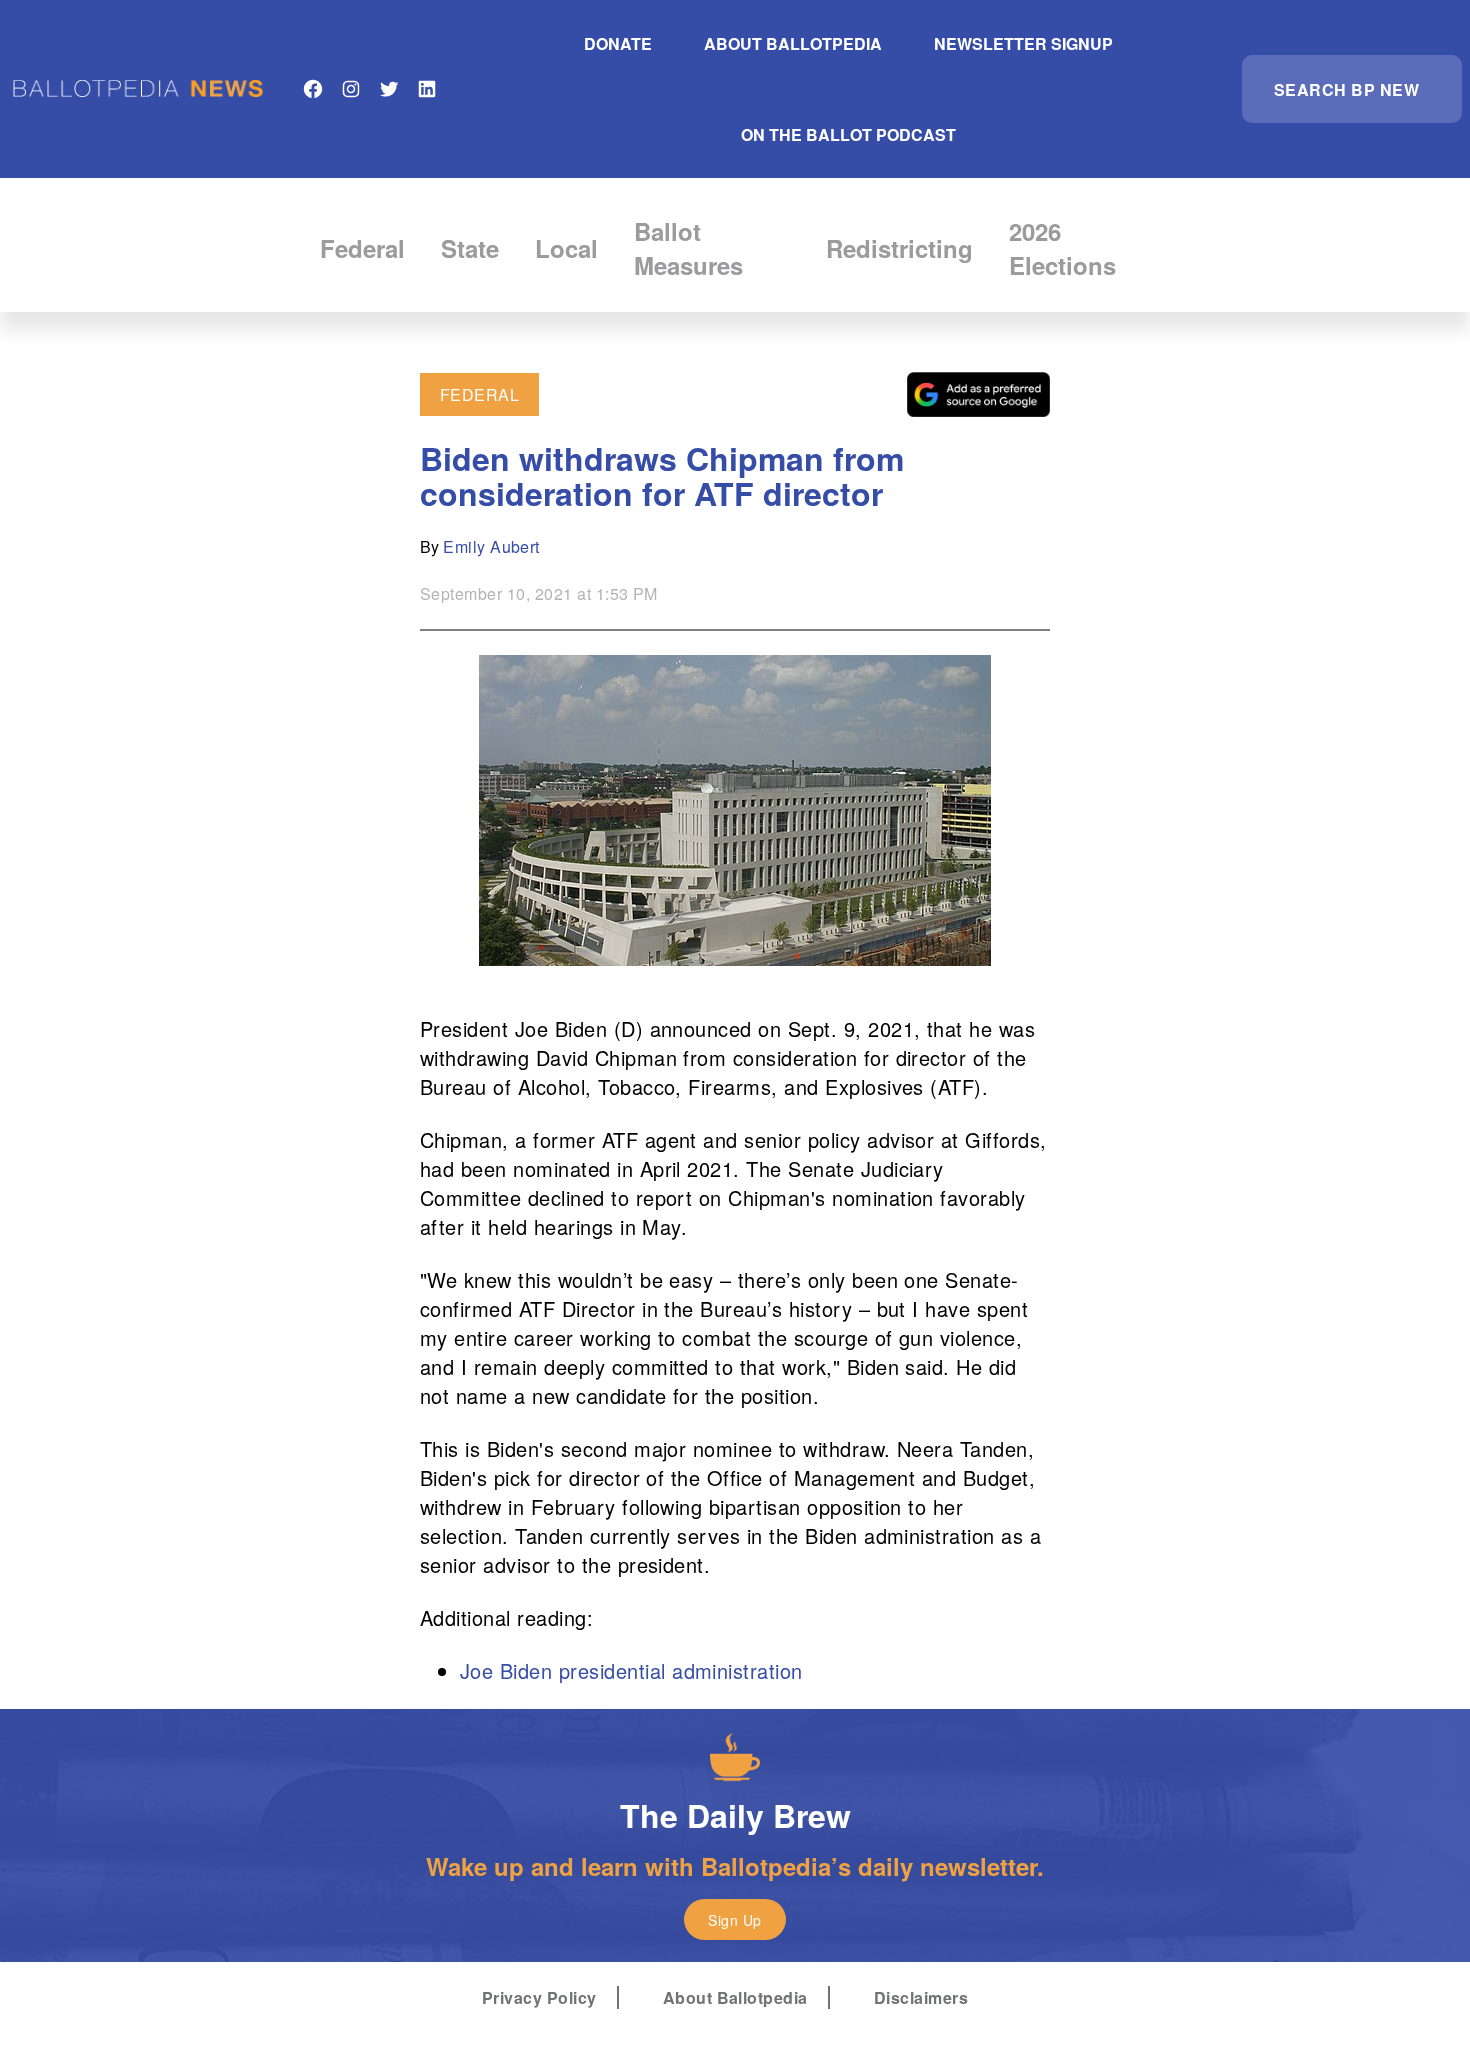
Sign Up (734, 1920)
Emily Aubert (491, 546)
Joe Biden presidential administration (631, 1670)
